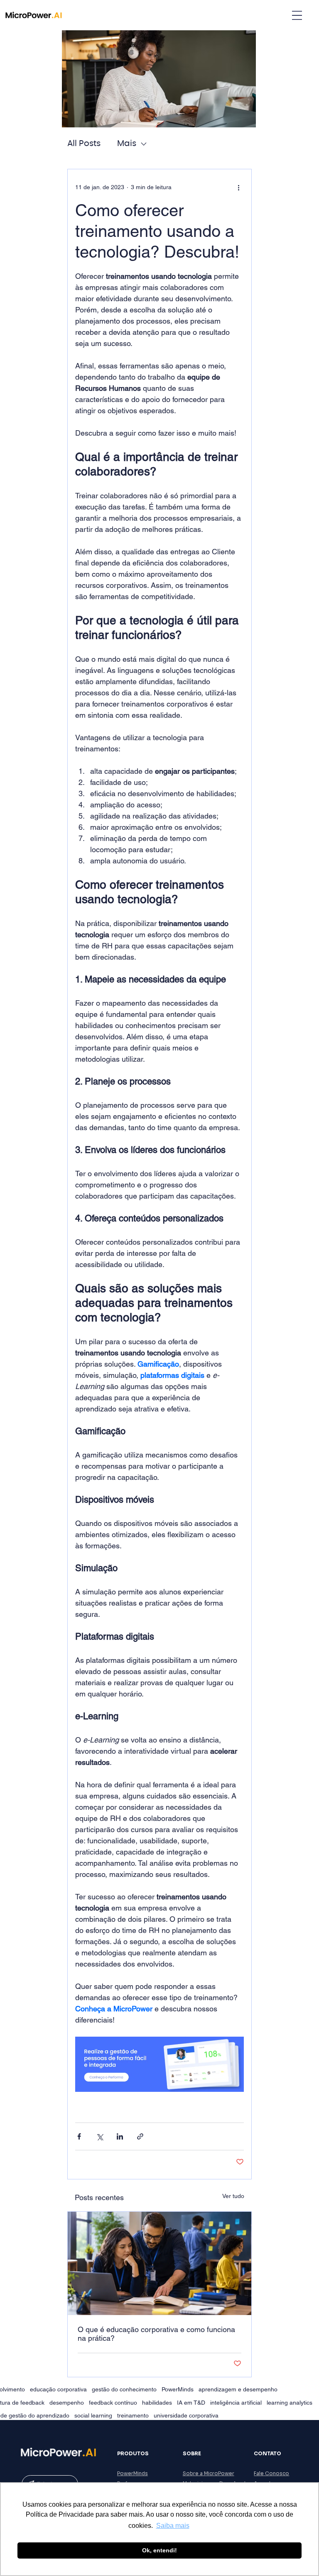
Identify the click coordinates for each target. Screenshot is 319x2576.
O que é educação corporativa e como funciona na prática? (156, 2334)
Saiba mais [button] (173, 2526)
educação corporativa (58, 2389)
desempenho (67, 2403)
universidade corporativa (186, 2415)
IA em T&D (191, 2403)
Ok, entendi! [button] (159, 2550)
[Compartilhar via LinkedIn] (120, 2136)
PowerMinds (178, 2389)
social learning (93, 2415)
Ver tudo (233, 2196)
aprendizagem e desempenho (238, 2389)
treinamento (133, 2415)
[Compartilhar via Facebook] (79, 2136)
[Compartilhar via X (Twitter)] (99, 2136)
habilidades (157, 2403)
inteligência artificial (236, 2403)
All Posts (84, 144)
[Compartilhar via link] (140, 2136)
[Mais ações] (239, 188)
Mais (127, 144)
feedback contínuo (113, 2403)
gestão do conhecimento (124, 2389)
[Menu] (297, 15)
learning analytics (290, 2403)
